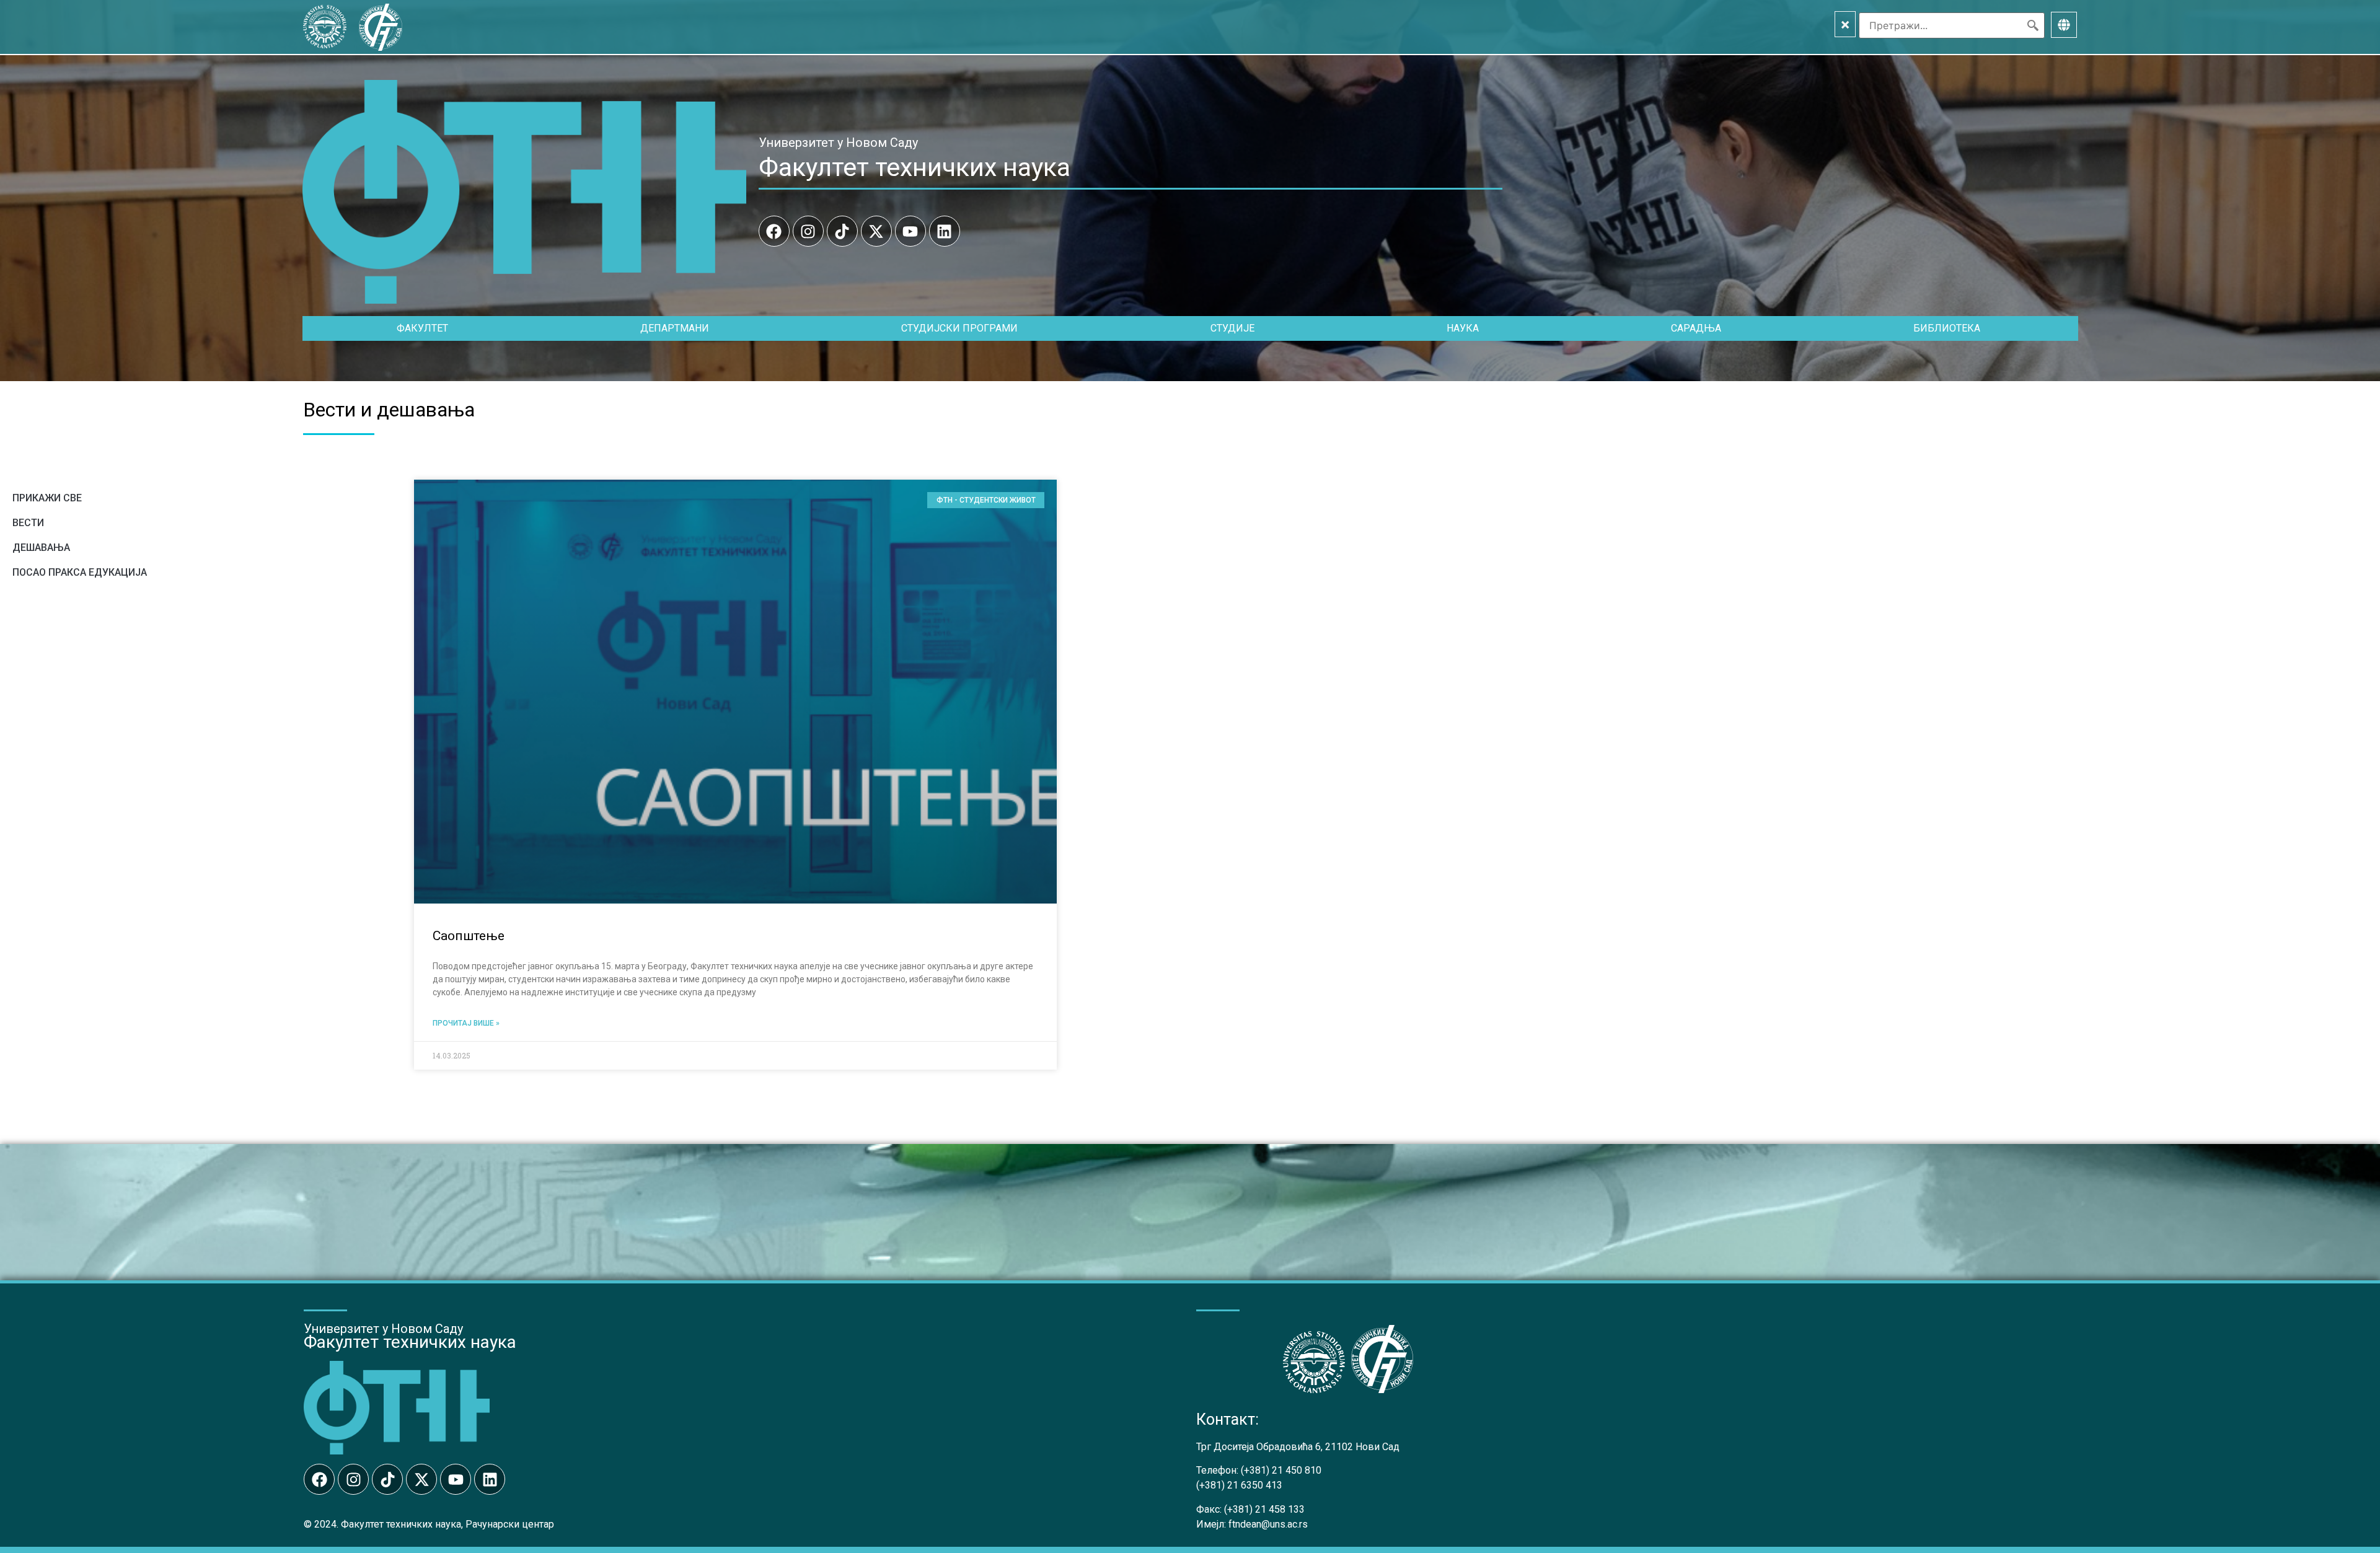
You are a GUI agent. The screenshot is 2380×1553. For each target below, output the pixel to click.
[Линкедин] (945, 231)
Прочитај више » (466, 1023)
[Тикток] (842, 231)
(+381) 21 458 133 (1264, 1509)
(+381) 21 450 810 (1281, 1470)
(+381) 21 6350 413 (1239, 1485)
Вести (28, 523)
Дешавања (41, 548)
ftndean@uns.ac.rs (1268, 1524)
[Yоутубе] (910, 231)
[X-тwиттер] (876, 231)
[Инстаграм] (808, 231)
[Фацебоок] (774, 231)
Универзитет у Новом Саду (838, 143)
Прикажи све (47, 498)
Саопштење (469, 936)
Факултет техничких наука (915, 167)
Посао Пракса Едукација (80, 572)
